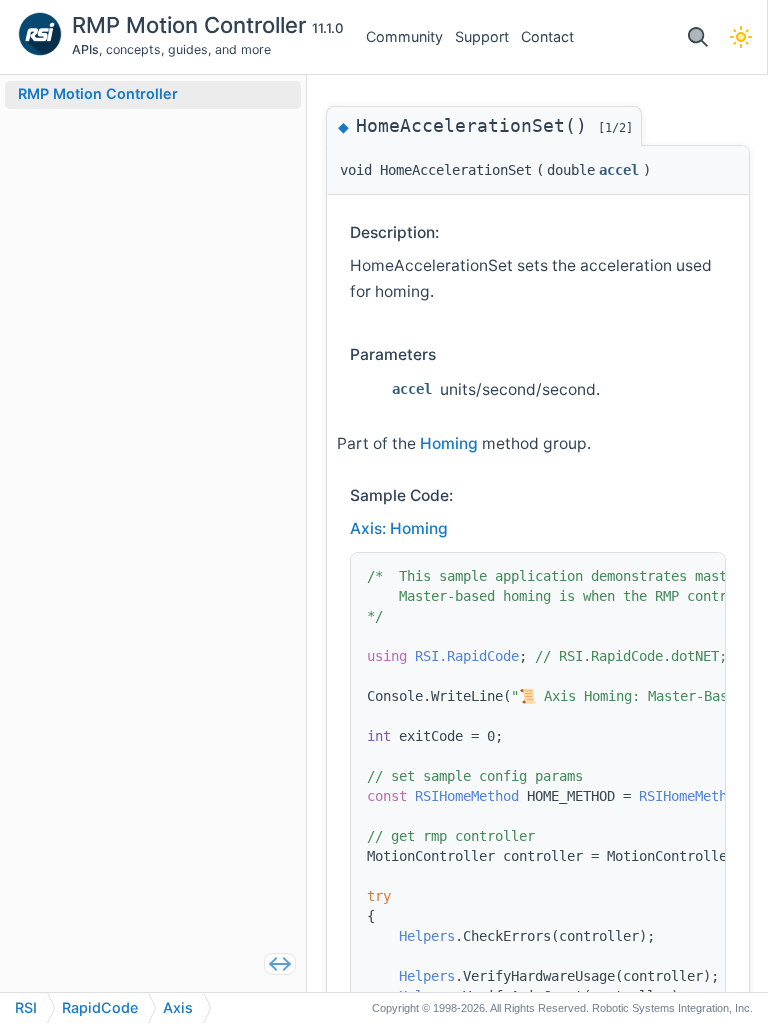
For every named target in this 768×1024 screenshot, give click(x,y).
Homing (449, 443)
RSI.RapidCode (467, 656)
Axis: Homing (399, 528)
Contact (547, 36)
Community (404, 36)
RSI (26, 1007)
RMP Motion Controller (192, 25)
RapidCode (100, 1007)
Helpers (427, 936)
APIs (85, 49)
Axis (178, 1007)
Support (482, 36)
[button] (697, 37)
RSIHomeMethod (467, 796)
